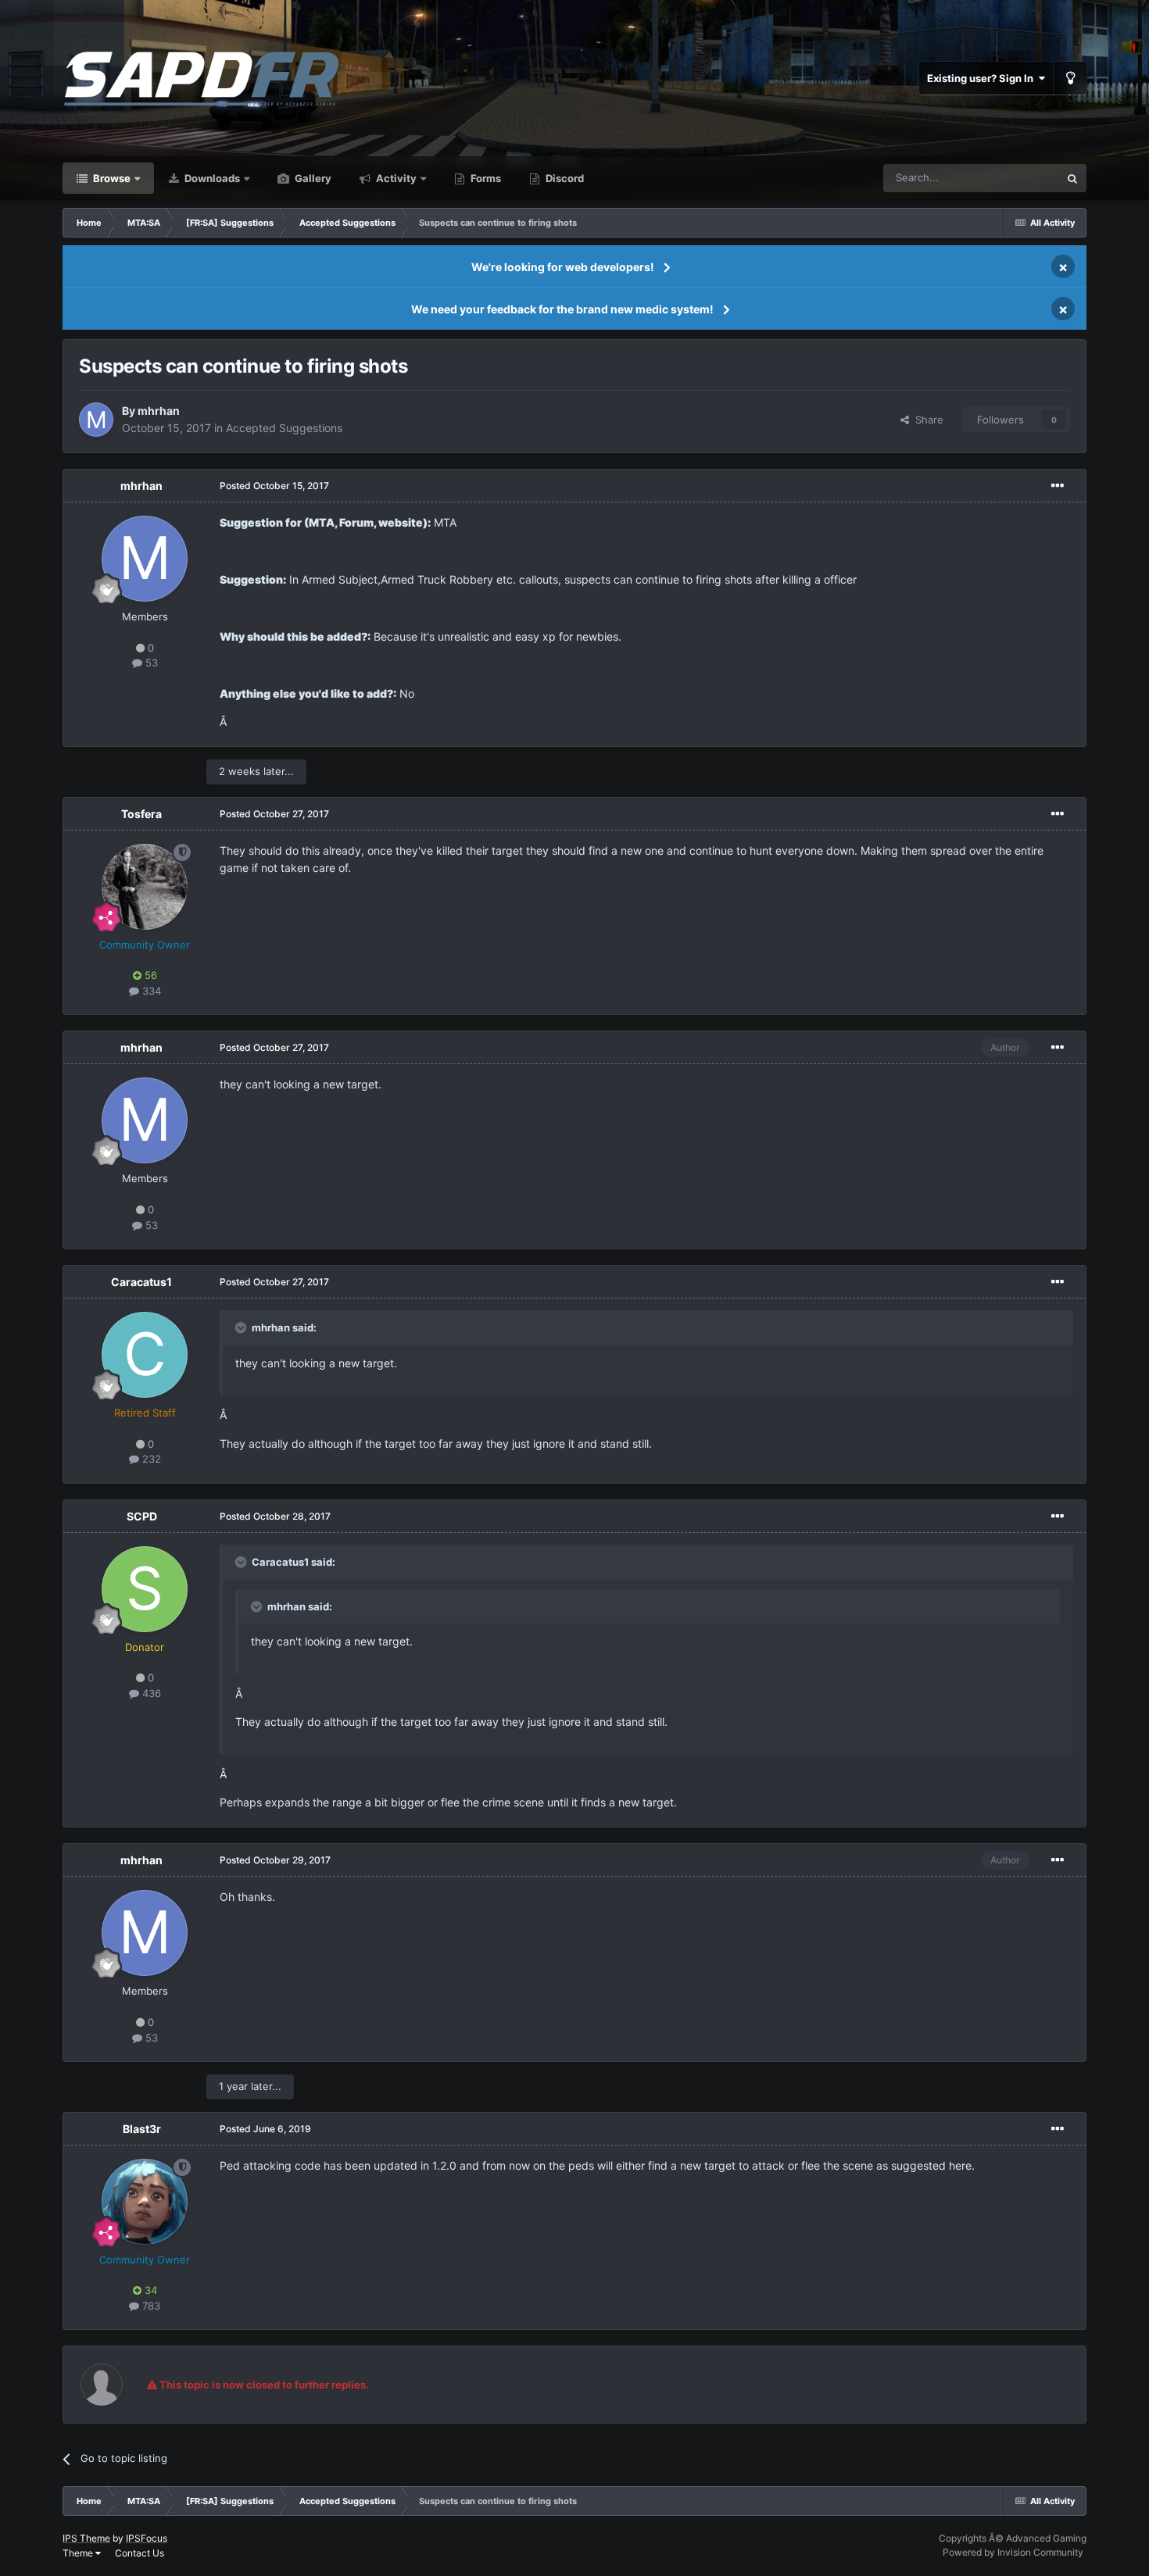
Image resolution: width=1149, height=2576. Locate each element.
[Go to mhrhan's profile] (96, 420)
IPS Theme (86, 2538)
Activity (395, 178)
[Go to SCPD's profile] (145, 1589)
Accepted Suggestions (284, 428)
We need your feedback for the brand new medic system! (562, 309)
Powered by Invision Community (1013, 2552)
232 (150, 1459)
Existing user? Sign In (983, 78)
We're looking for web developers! (563, 267)
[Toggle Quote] (242, 1327)
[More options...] (1058, 486)
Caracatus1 (141, 1282)
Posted (274, 486)
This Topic (1015, 178)
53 (150, 663)
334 (150, 991)
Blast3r (142, 2129)
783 (150, 2306)
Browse (111, 178)
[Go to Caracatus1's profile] (145, 1355)
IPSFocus (147, 2538)
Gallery (312, 178)
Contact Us (140, 2553)
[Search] (1072, 178)
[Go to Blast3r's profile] (145, 2202)
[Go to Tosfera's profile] (145, 887)
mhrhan (159, 411)
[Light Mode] (1070, 78)
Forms (485, 178)
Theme (79, 2553)
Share (926, 420)
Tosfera (141, 814)
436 (150, 1693)
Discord (564, 178)
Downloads (211, 178)
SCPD (142, 1516)
